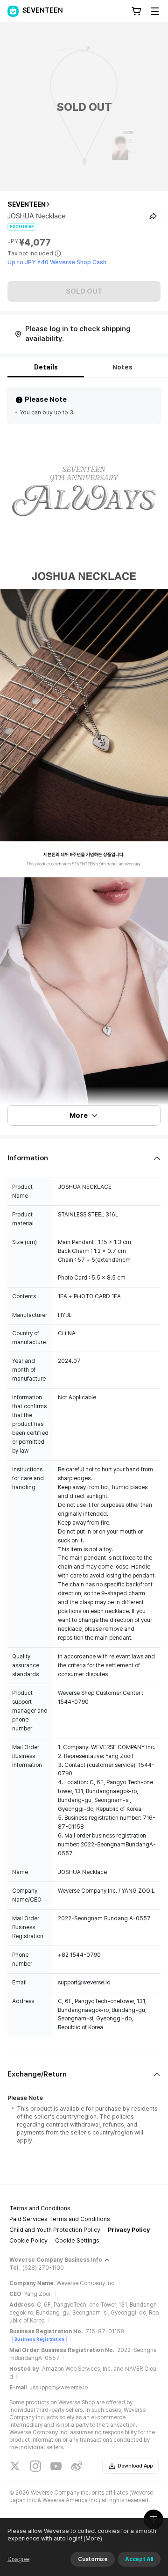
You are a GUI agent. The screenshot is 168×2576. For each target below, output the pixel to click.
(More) (93, 2538)
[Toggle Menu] (155, 11)
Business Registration (39, 2339)
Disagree (18, 2559)
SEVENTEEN (27, 204)
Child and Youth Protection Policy (55, 2230)
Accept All (139, 2559)
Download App (135, 2466)
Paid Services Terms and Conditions (60, 2219)
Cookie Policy (28, 2240)
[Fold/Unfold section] (84, 1158)
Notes (122, 367)
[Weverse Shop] (13, 11)
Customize (93, 2559)
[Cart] (136, 11)
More (79, 1115)
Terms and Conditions (40, 2208)
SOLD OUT (84, 291)
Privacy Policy (129, 2230)
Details (46, 367)
